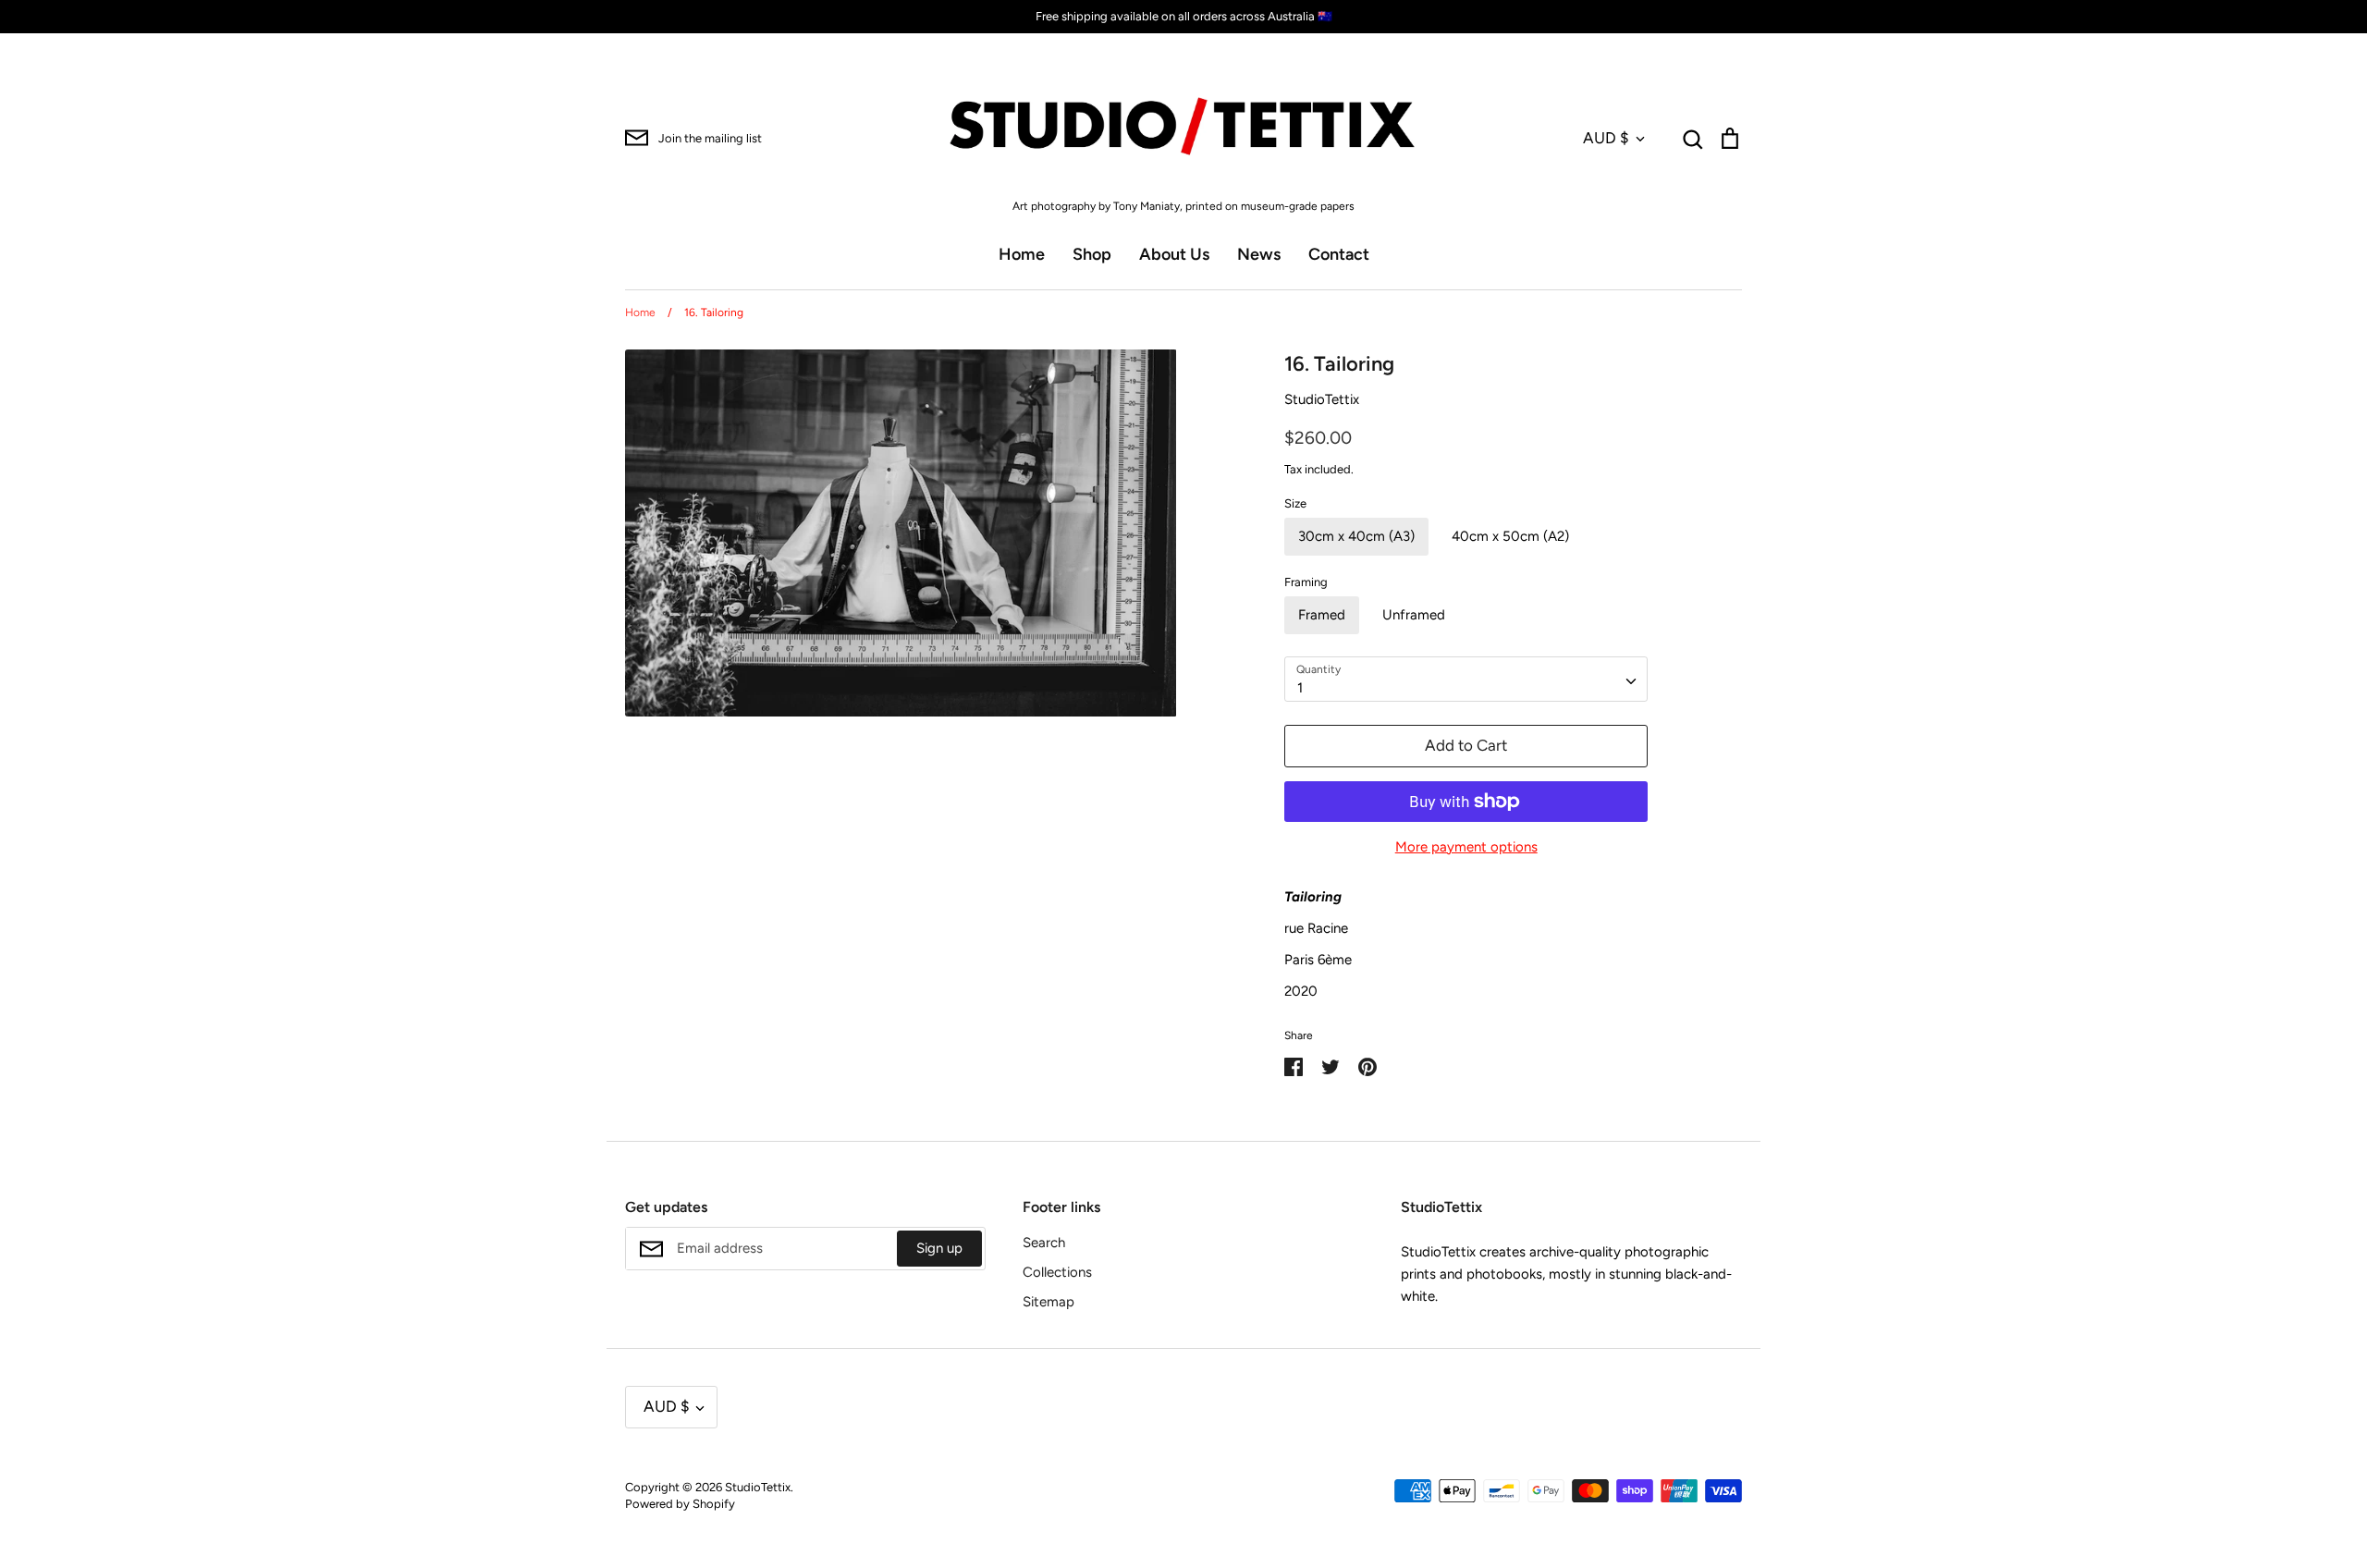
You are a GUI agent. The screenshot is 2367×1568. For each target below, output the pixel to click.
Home (1022, 254)
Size (1295, 503)
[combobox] (1466, 680)
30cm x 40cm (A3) (1356, 536)
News (1259, 254)
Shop (1092, 254)
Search (1044, 1243)
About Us (1174, 254)
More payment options (1466, 847)
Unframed (1414, 615)
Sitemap (1049, 1302)
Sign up (939, 1248)
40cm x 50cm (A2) (1510, 536)
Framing (1306, 582)
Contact (1339, 254)
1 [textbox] (1300, 688)
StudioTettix (1322, 399)
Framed (1322, 615)
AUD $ (1606, 138)
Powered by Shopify (680, 1504)
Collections (1057, 1272)
